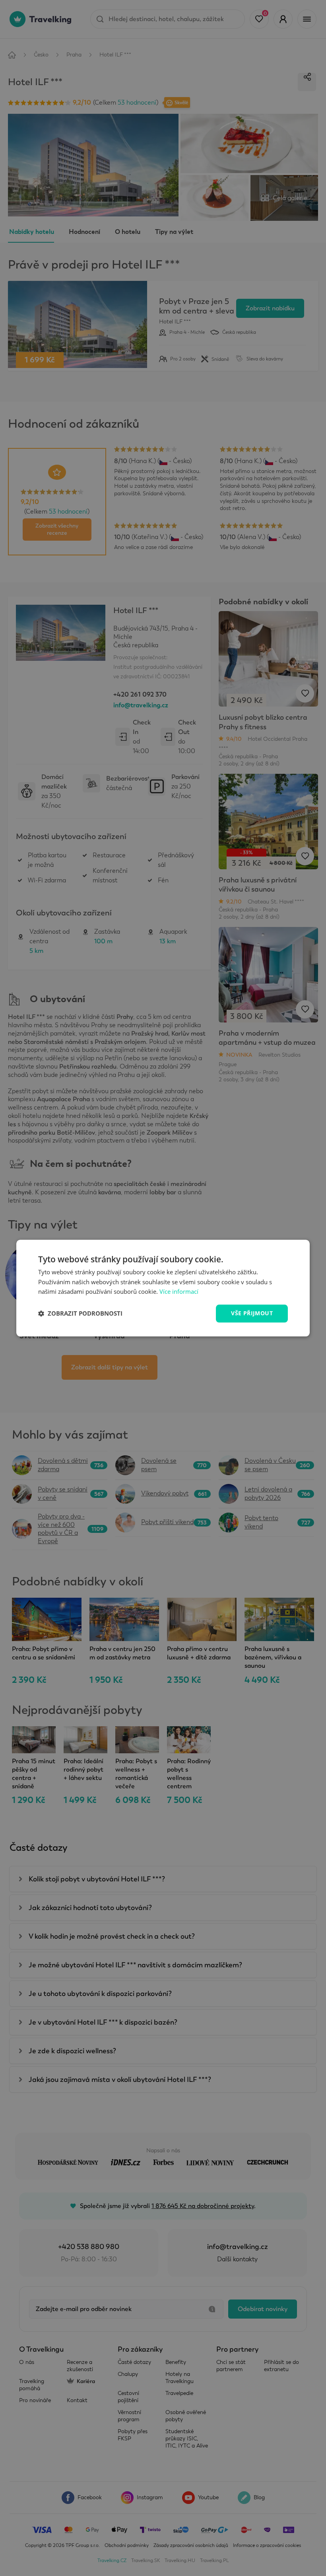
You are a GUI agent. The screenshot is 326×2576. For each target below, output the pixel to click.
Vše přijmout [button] (252, 1313)
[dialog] (163, 1288)
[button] (80, 1314)
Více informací (179, 1292)
